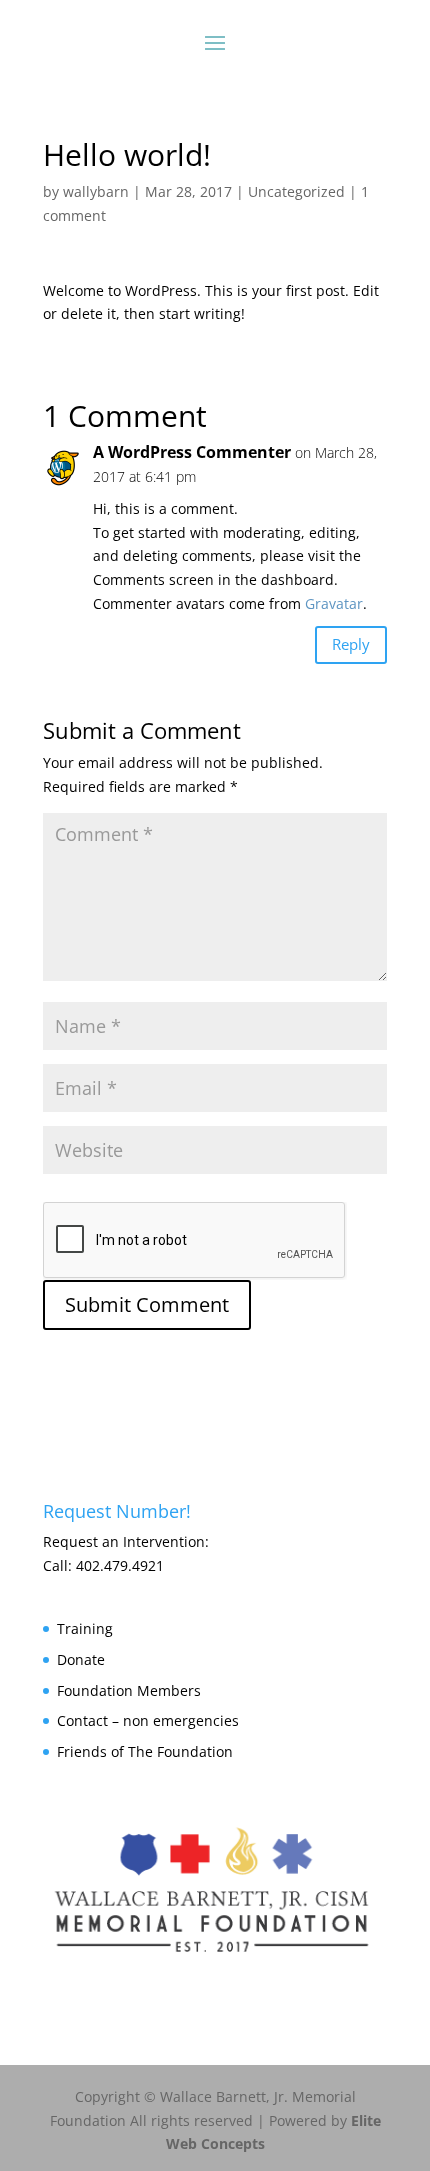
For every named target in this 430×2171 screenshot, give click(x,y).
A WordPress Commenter (192, 452)
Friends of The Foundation (145, 1751)
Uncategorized (296, 191)
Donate (81, 1659)
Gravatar (334, 603)
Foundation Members (129, 1690)
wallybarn (96, 191)
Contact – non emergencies (148, 1720)
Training (85, 1628)
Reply (351, 644)
